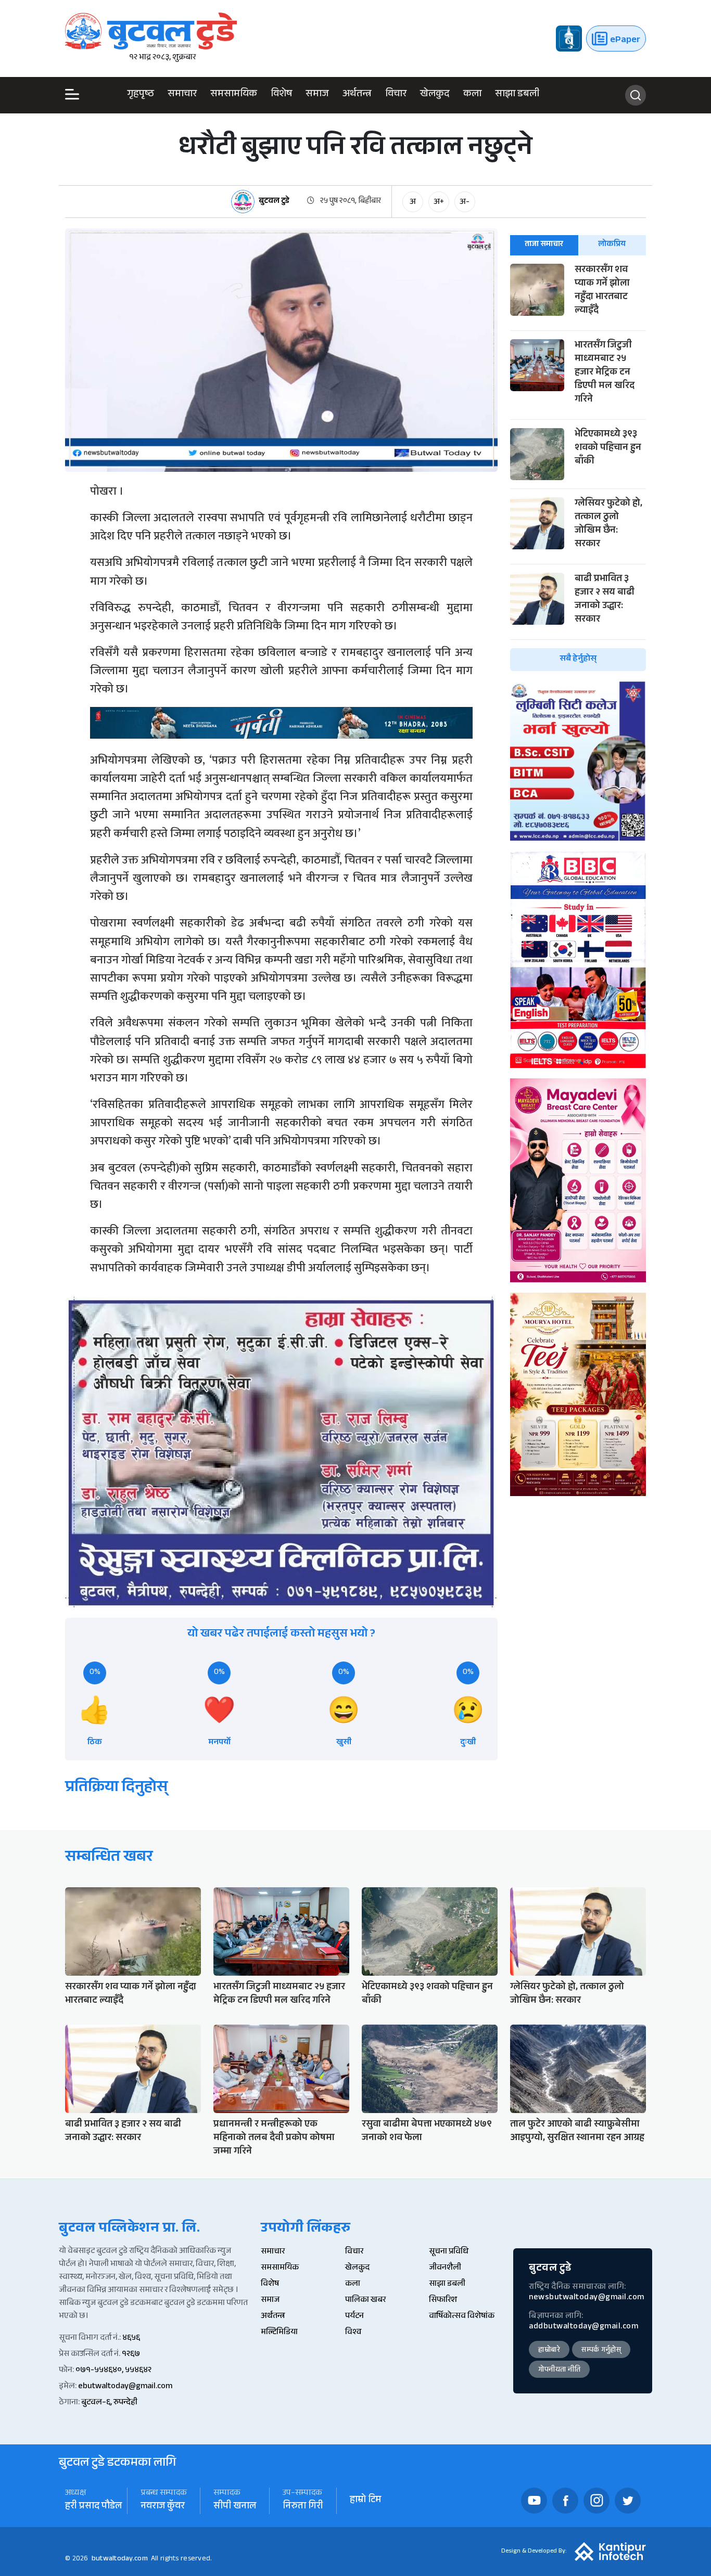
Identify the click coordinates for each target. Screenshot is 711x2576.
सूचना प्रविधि (449, 2252)
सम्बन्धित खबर (109, 1858)
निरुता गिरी (303, 2507)
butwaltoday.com (120, 2559)
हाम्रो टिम (365, 2501)
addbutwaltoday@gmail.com (583, 2327)
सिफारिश (443, 2301)
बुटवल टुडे (274, 202)
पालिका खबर (365, 2301)
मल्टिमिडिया (279, 2333)
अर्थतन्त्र (357, 95)
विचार (396, 95)
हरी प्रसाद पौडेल (93, 2507)
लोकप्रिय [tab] (612, 245)
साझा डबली (517, 95)
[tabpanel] (578, 467)
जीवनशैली (445, 2268)
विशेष (281, 95)
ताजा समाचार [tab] (544, 245)
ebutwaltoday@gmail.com (125, 2387)
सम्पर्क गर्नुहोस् (601, 2351)
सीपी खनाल (235, 2507)
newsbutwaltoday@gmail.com (587, 2298)
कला (472, 95)
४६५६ (131, 2339)
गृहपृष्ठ (141, 95)
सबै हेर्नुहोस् (578, 659)
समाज (317, 95)
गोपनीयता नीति (559, 2371)
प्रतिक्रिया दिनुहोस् (116, 1789)
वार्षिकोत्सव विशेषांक (462, 2317)
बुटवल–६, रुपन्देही (109, 2403)
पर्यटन (354, 2317)
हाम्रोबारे (549, 2351)
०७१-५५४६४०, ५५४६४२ (113, 2371)
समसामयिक (234, 95)
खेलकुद (435, 95)
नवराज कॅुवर (163, 2507)
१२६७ (131, 2355)
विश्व (353, 2333)
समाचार (182, 95)
